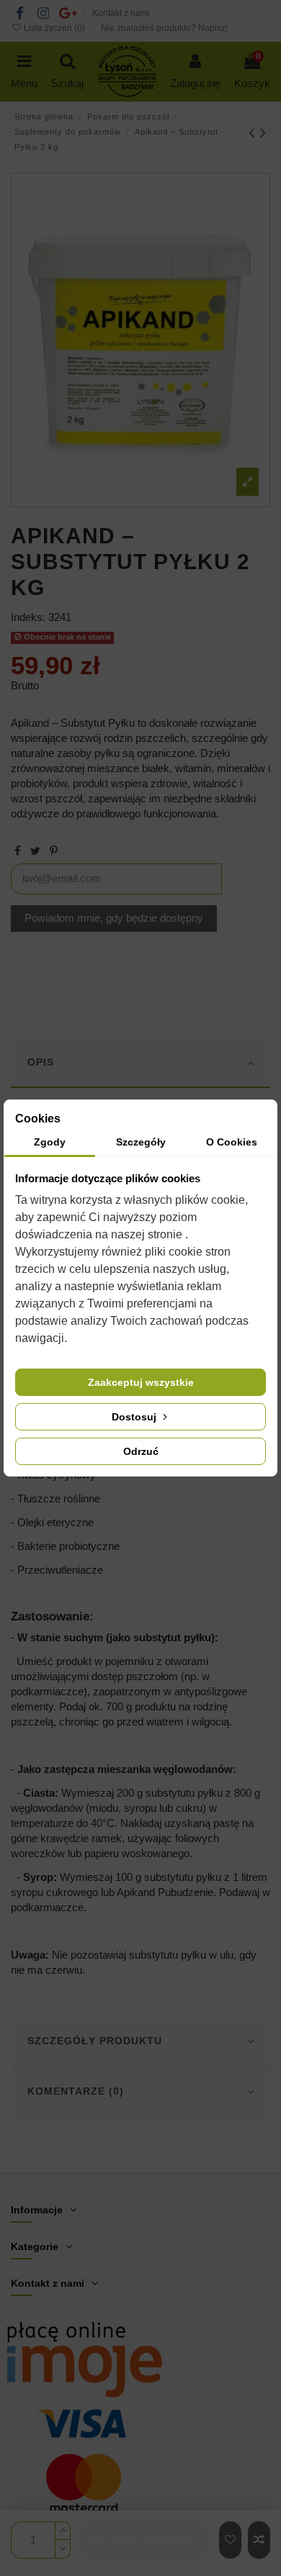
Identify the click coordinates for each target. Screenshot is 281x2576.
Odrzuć (141, 1451)
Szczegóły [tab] (141, 1142)
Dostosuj (135, 1417)
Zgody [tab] (50, 1142)
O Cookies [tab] (232, 1142)
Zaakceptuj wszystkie (141, 1382)
